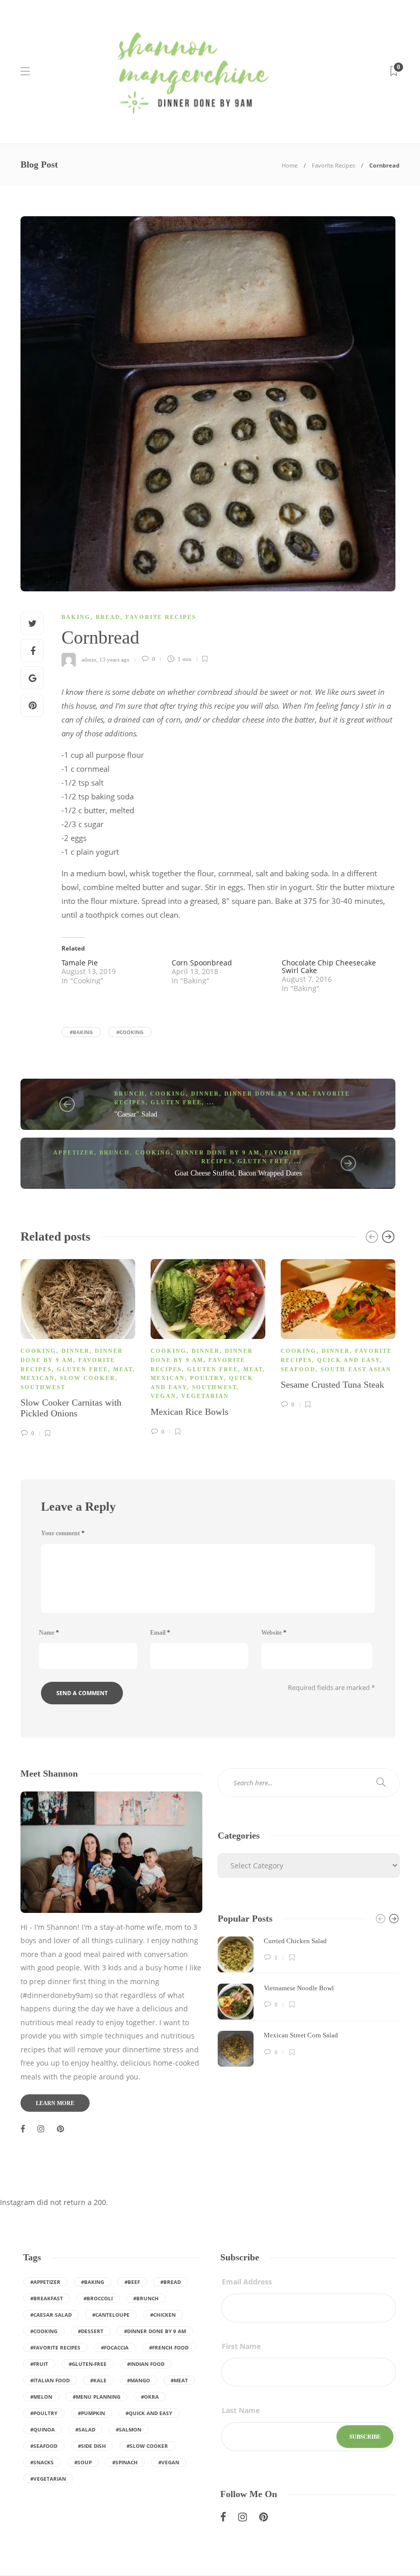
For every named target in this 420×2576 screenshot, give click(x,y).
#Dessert (91, 2331)
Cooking (168, 1094)
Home (290, 165)
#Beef (132, 2282)
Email (160, 1633)
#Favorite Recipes (55, 2347)
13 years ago (114, 659)
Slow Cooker (88, 1378)
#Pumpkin (91, 2413)
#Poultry (44, 2413)
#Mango (139, 2380)
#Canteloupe (111, 2315)
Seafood (298, 1369)
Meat (123, 1369)
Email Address (247, 2282)
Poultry (207, 1378)
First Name (241, 2346)
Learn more (55, 2103)
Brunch (130, 1094)
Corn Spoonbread (202, 963)
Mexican (38, 1378)
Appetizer (74, 1152)
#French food (169, 2347)
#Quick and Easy (149, 2413)
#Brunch (146, 2298)
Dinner (205, 1094)
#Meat (179, 2380)
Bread (108, 617)
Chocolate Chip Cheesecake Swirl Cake (329, 966)
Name (49, 1633)
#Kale (98, 2380)
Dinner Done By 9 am (266, 1094)
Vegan (163, 1396)
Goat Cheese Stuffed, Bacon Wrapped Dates (238, 1173)
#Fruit (39, 2364)
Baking (76, 617)
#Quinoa (43, 2429)
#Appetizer (45, 2282)
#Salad (85, 2429)
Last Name (241, 2410)
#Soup (83, 2462)
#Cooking (130, 1032)
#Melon (41, 2397)
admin (89, 659)
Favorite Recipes (333, 165)
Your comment (63, 1533)
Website (274, 1633)
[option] (78, 1347)
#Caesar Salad (51, 2315)
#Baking (81, 1032)
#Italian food (50, 2380)
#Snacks (42, 2462)
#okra (150, 2397)
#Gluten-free (88, 2364)
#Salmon (129, 2429)
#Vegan (169, 2462)
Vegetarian (205, 1396)
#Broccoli (98, 2298)
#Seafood (44, 2446)
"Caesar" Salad (136, 1114)
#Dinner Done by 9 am (155, 2331)
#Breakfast (47, 2298)
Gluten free (176, 1102)
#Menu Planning (97, 2397)
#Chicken (163, 2315)
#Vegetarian (48, 2479)
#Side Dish (92, 2446)
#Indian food (146, 2364)
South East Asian (356, 1369)
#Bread (171, 2282)
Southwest (43, 1387)
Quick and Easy (349, 1360)
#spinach (125, 2462)
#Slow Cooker (147, 2446)
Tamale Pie (80, 963)
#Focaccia (115, 2347)
